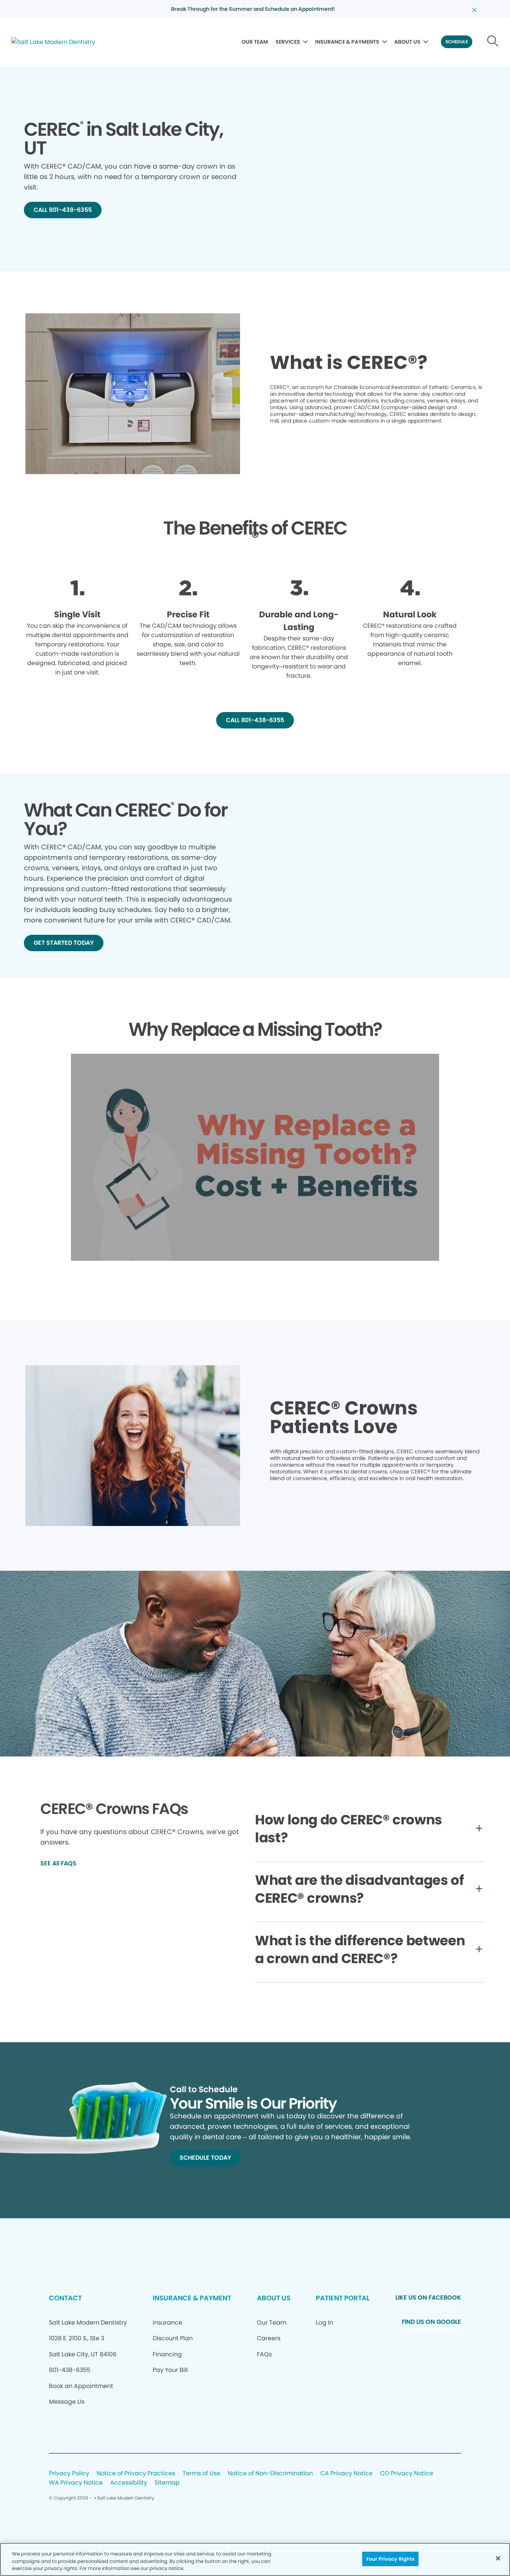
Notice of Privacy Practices (136, 2474)
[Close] (498, 2558)
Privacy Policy (69, 2474)
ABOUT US (407, 42)
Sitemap (167, 2483)
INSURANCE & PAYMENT (192, 2298)
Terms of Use (201, 2474)
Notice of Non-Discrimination (270, 2474)
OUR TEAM (255, 42)
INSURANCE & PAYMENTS (347, 42)
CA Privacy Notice (346, 2474)
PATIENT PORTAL (343, 2298)
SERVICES (288, 42)
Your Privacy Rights (390, 2559)
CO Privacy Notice (407, 2474)
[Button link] (493, 42)
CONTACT (65, 2298)
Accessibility (129, 2483)
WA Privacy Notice (76, 2483)
